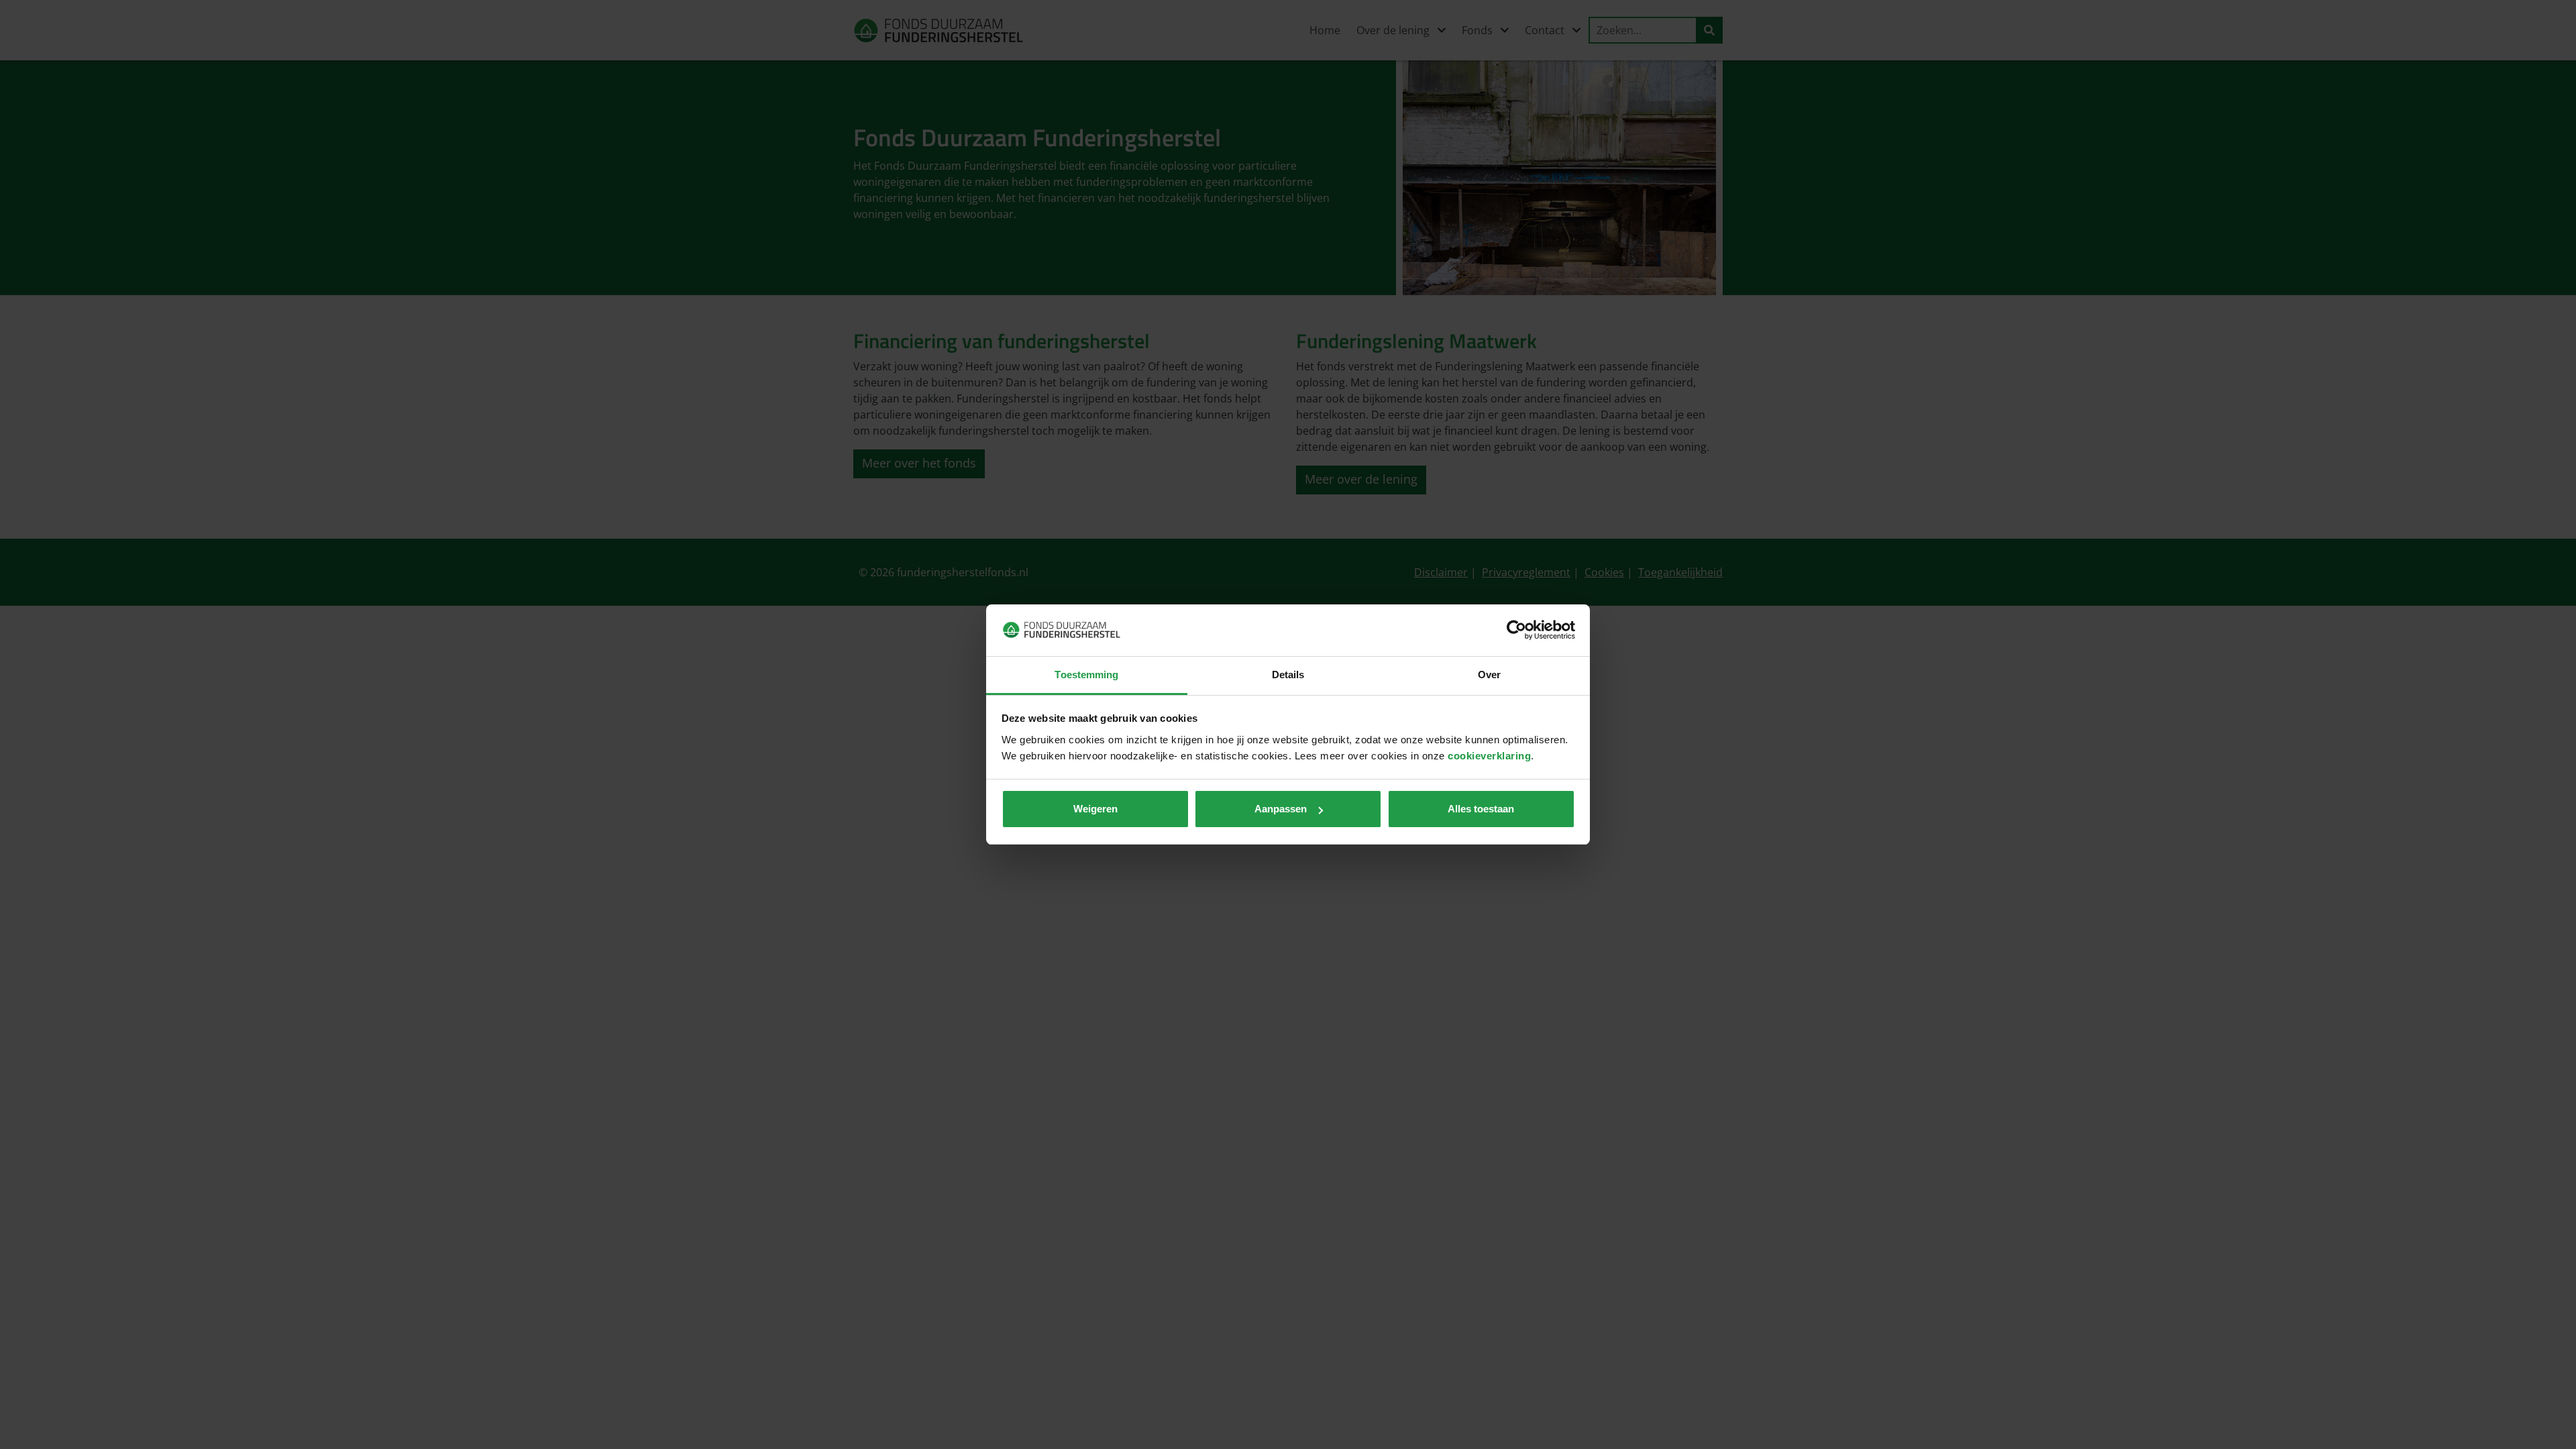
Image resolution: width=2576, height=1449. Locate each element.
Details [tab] (1288, 675)
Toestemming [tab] (1086, 675)
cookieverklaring (1489, 756)
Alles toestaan (1481, 809)
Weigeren (1095, 809)
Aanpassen (1281, 809)
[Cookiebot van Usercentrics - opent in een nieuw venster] (1516, 630)
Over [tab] (1489, 675)
